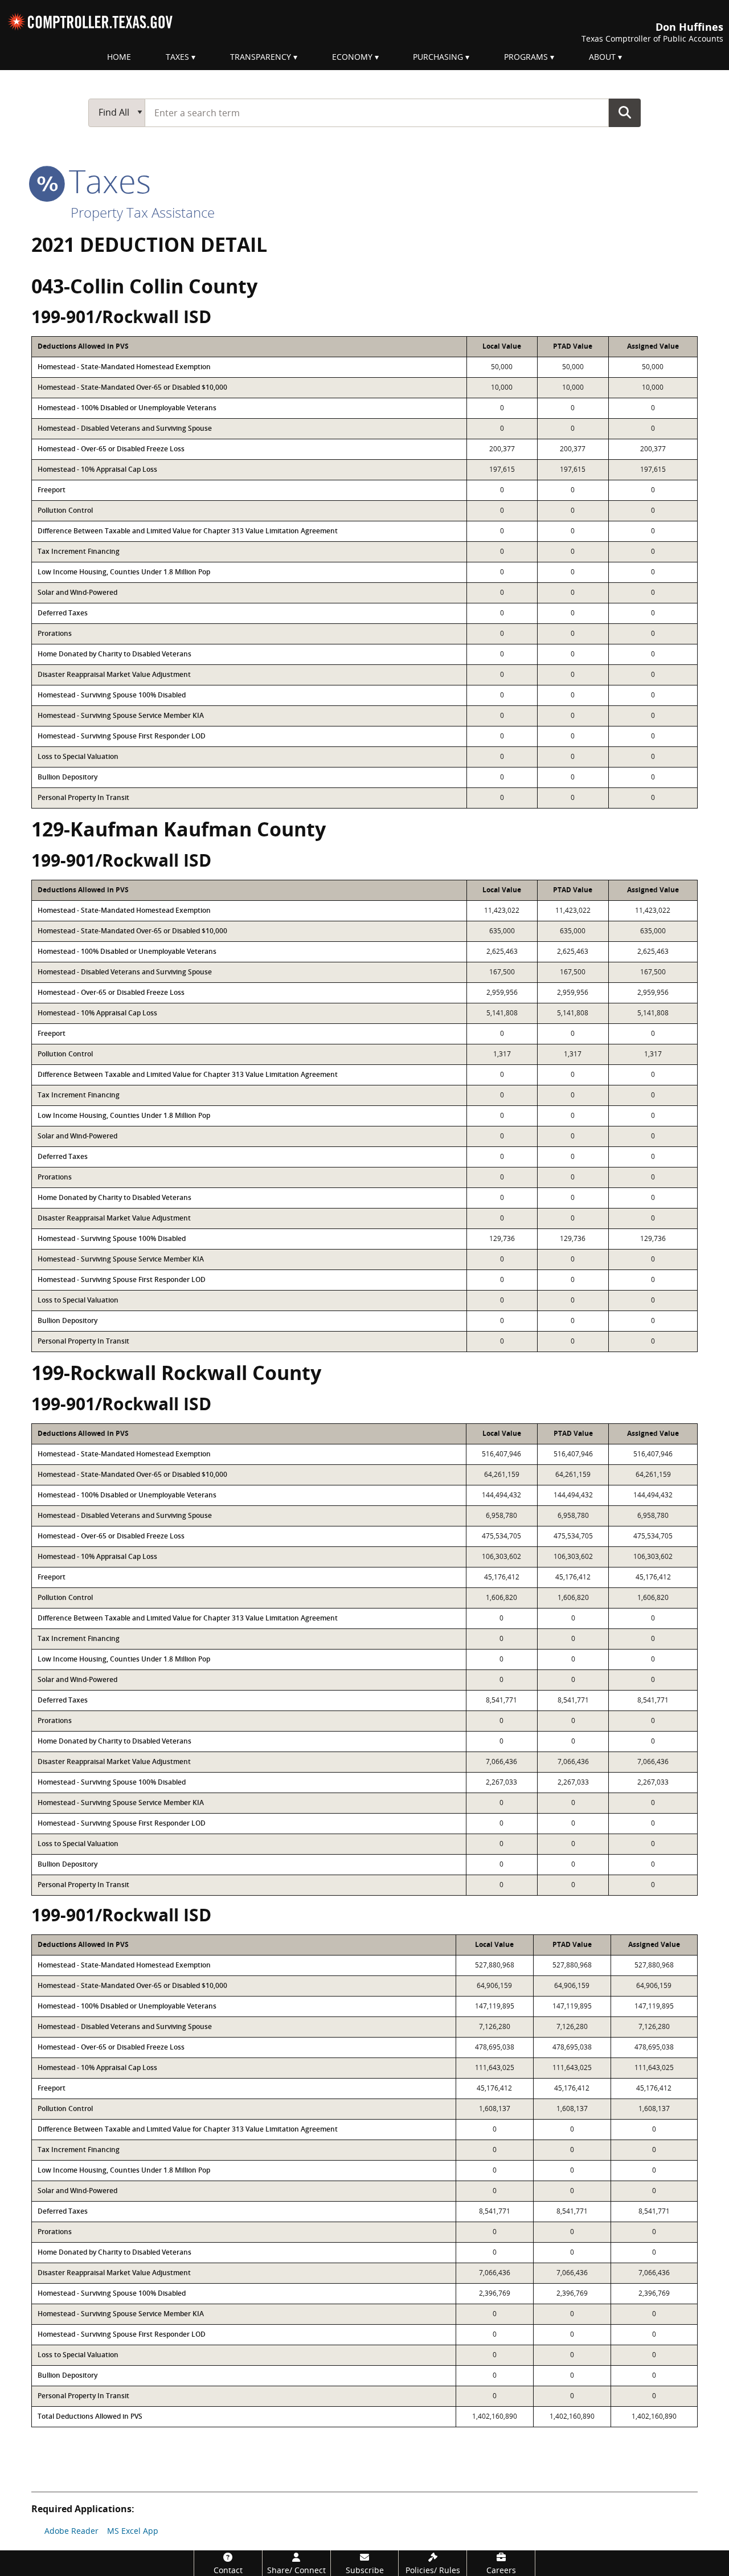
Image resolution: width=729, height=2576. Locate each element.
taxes (106, 181)
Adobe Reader (71, 2531)
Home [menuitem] (119, 57)
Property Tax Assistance (143, 212)
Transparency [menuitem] (261, 57)
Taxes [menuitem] (177, 57)
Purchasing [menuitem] (438, 57)
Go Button (625, 112)
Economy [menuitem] (352, 57)
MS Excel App (133, 2531)
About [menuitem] (602, 57)
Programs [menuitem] (526, 57)
